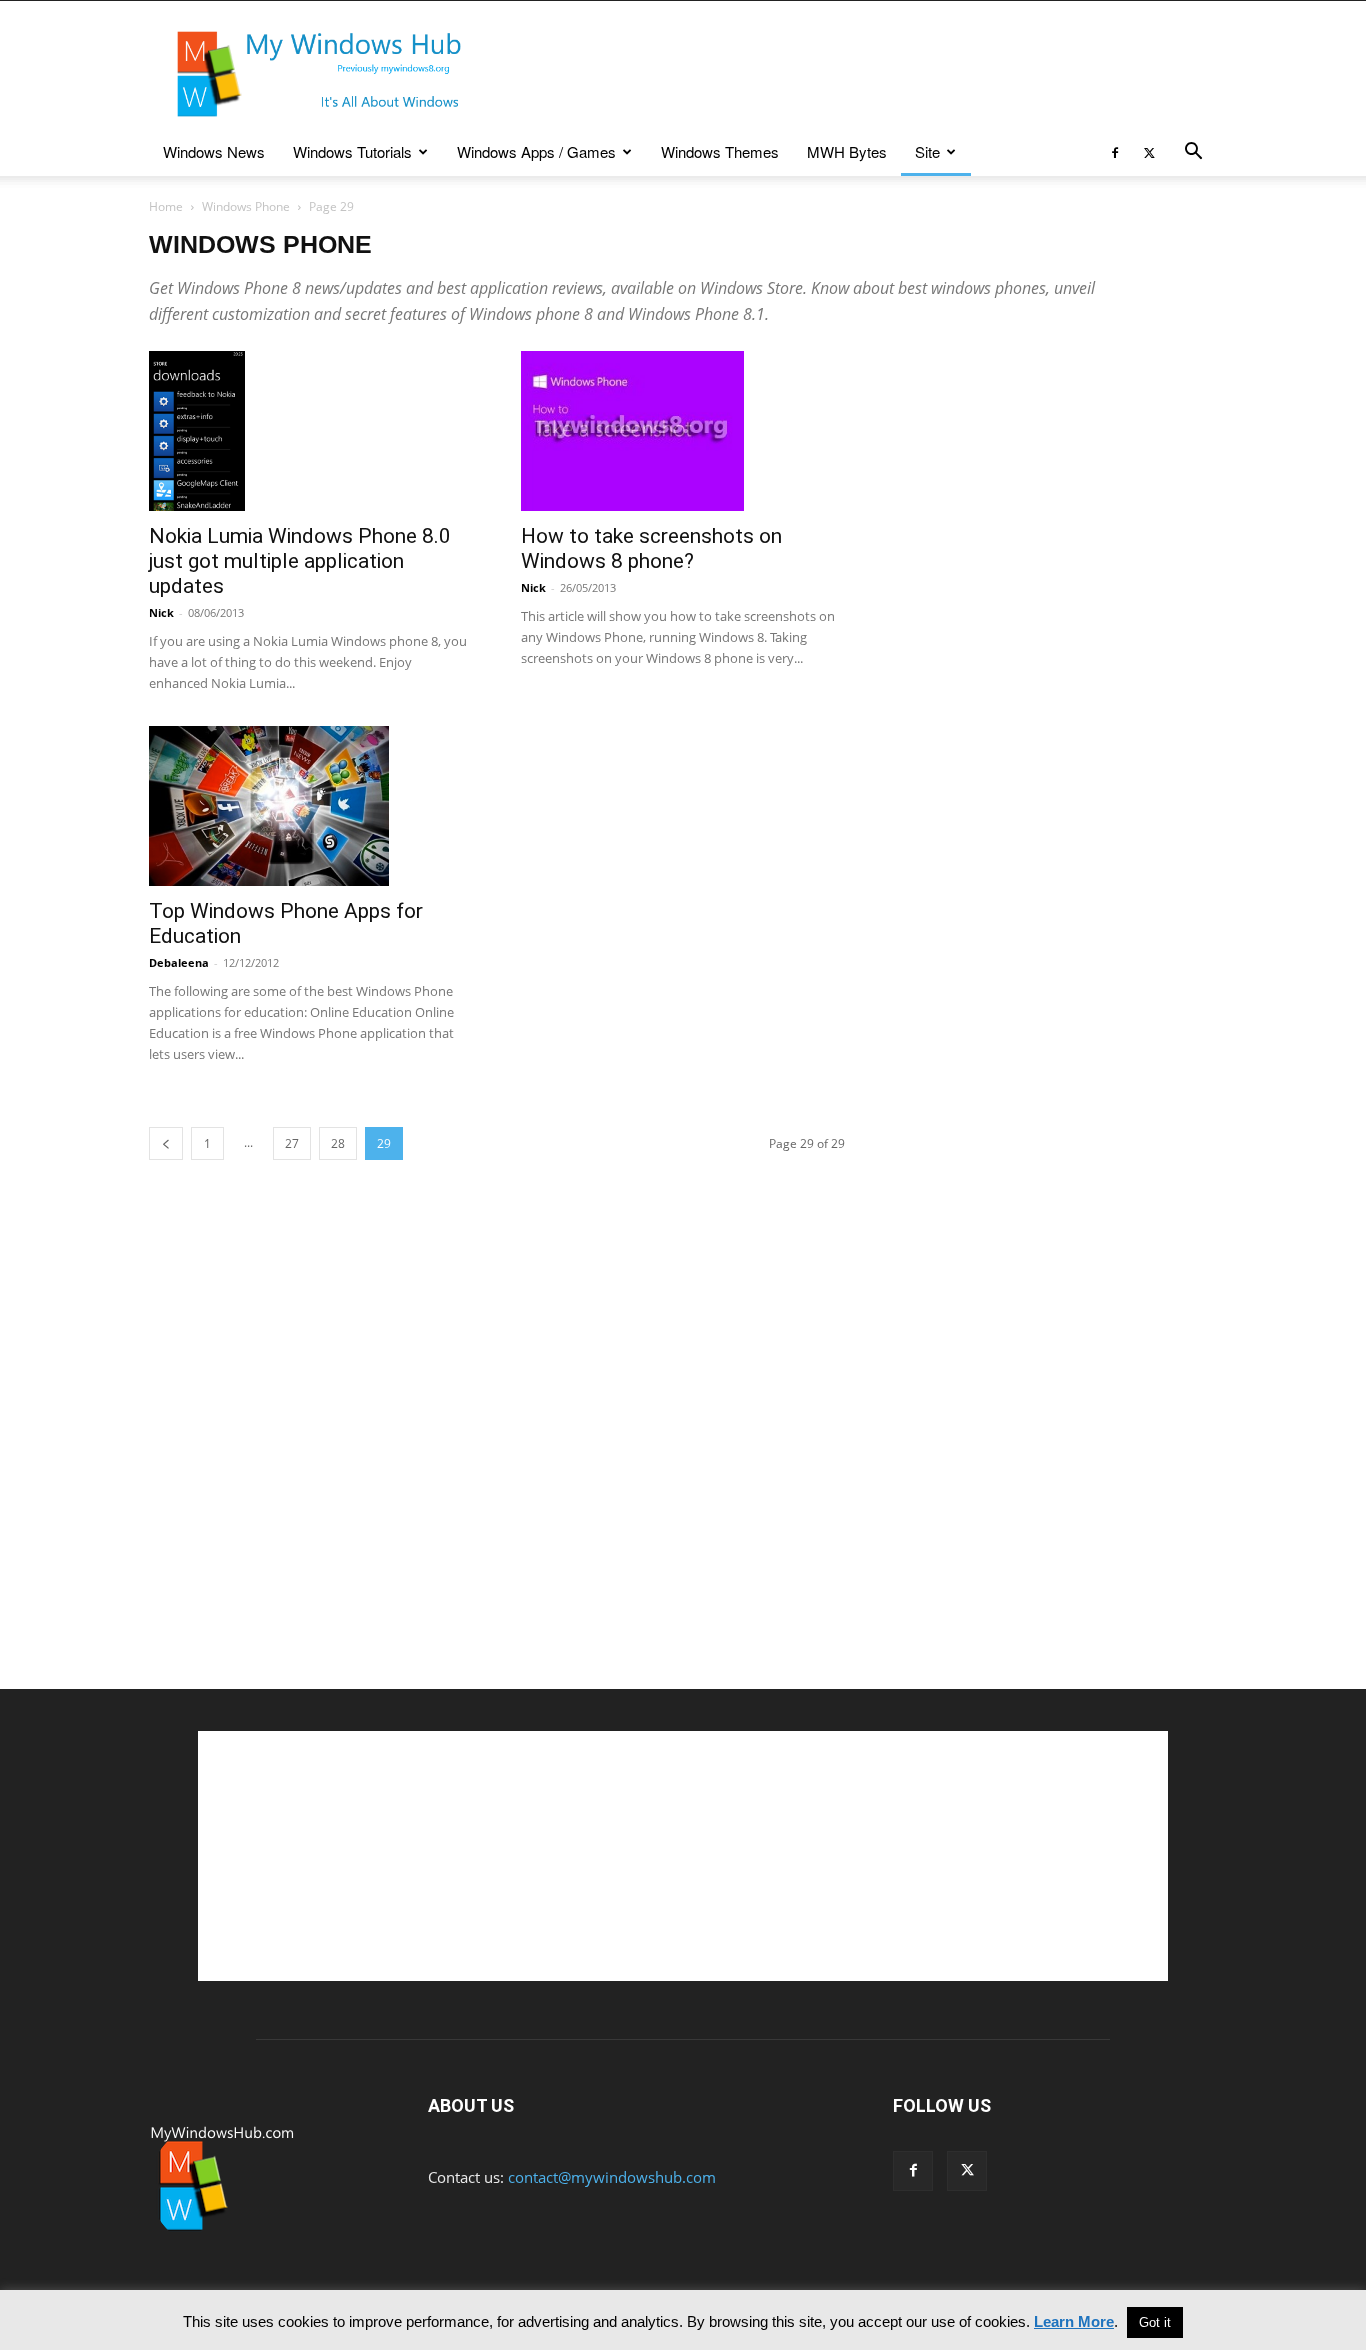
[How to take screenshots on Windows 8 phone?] (683, 431)
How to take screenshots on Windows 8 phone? (651, 548)
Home (166, 206)
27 (292, 1143)
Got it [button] (1155, 2322)
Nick (161, 612)
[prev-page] (166, 1143)
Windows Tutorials (352, 151)
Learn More (1074, 2321)
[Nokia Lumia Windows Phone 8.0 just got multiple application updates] (311, 431)
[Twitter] (1149, 152)
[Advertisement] (853, 74)
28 (338, 1143)
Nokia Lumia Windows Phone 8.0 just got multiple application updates (300, 561)
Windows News (214, 151)
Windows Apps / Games (536, 151)
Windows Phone (246, 206)
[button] (1193, 153)
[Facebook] (1115, 152)
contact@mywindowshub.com (612, 2177)
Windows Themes (720, 151)
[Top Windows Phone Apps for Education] (311, 806)
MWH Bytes (847, 151)
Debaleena (179, 962)
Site (927, 151)
